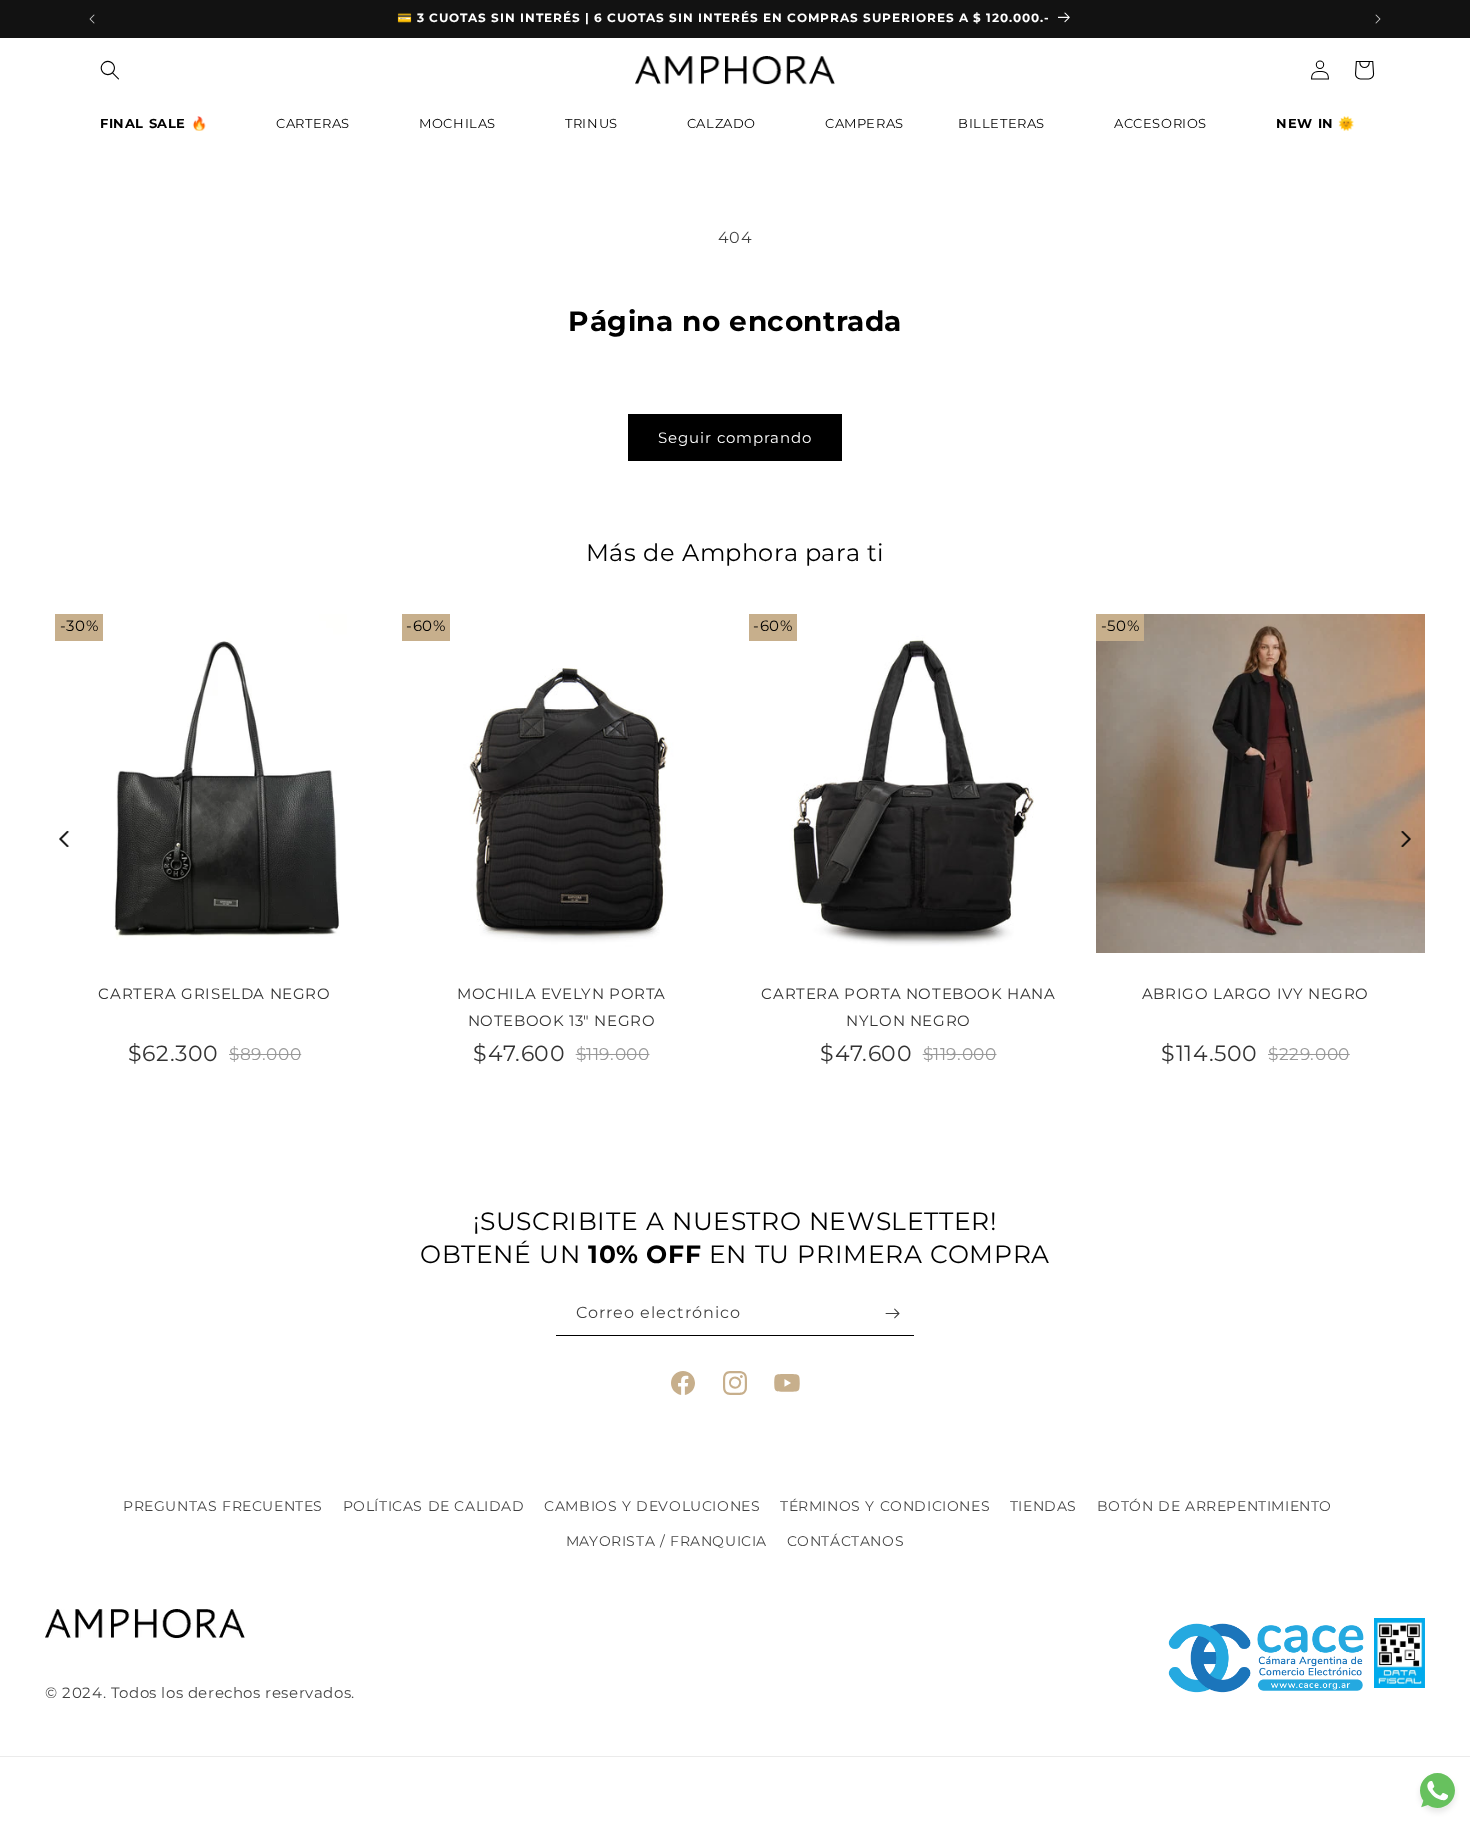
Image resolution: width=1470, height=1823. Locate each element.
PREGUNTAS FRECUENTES (223, 1506)
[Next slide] (1406, 839)
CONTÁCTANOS (846, 1541)
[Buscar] (110, 70)
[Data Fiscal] (1399, 1658)
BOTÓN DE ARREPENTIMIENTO (1214, 1506)
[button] (161, 128)
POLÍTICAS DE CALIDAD (434, 1506)
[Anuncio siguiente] (1378, 19)
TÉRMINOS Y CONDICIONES (885, 1506)
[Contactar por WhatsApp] (1437, 1790)
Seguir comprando (735, 437)
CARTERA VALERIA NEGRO (836, 993)
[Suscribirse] (892, 1313)
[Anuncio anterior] (92, 19)
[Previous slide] (64, 839)
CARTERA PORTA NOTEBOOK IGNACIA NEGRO (1182, 1007)
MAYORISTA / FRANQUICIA (666, 1541)
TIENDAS (1043, 1506)
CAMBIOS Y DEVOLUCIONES (652, 1506)
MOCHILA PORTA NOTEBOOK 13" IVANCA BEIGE (489, 1007)
